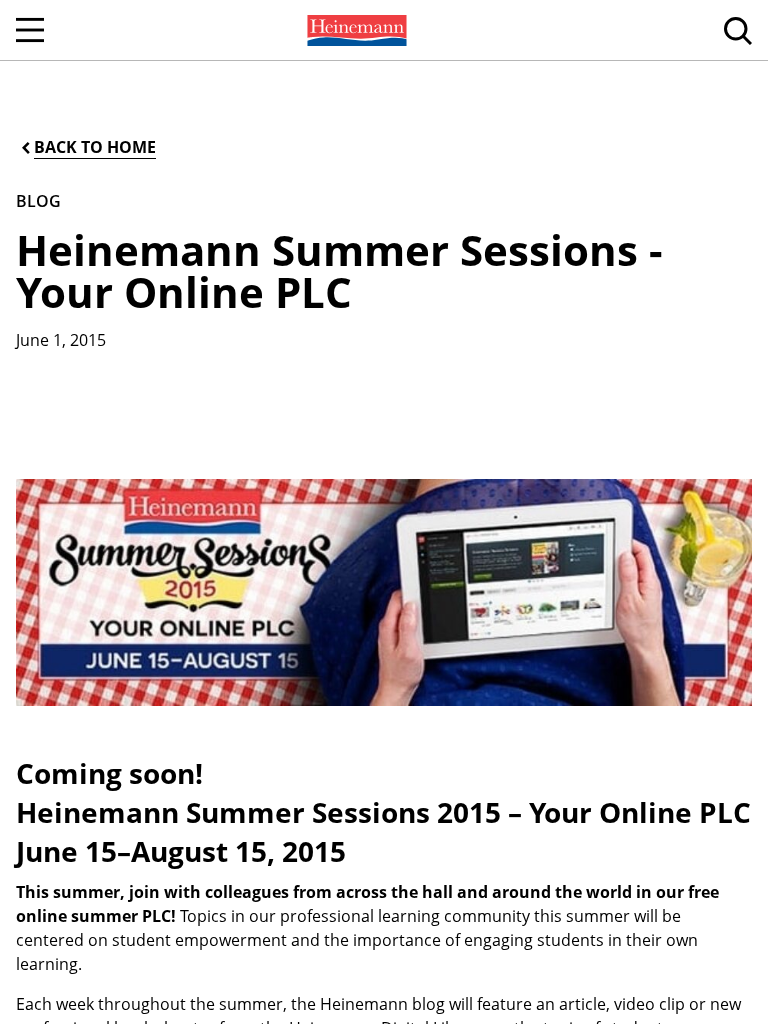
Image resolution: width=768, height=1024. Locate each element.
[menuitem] (355, 30)
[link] (355, 30)
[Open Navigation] (30, 30)
